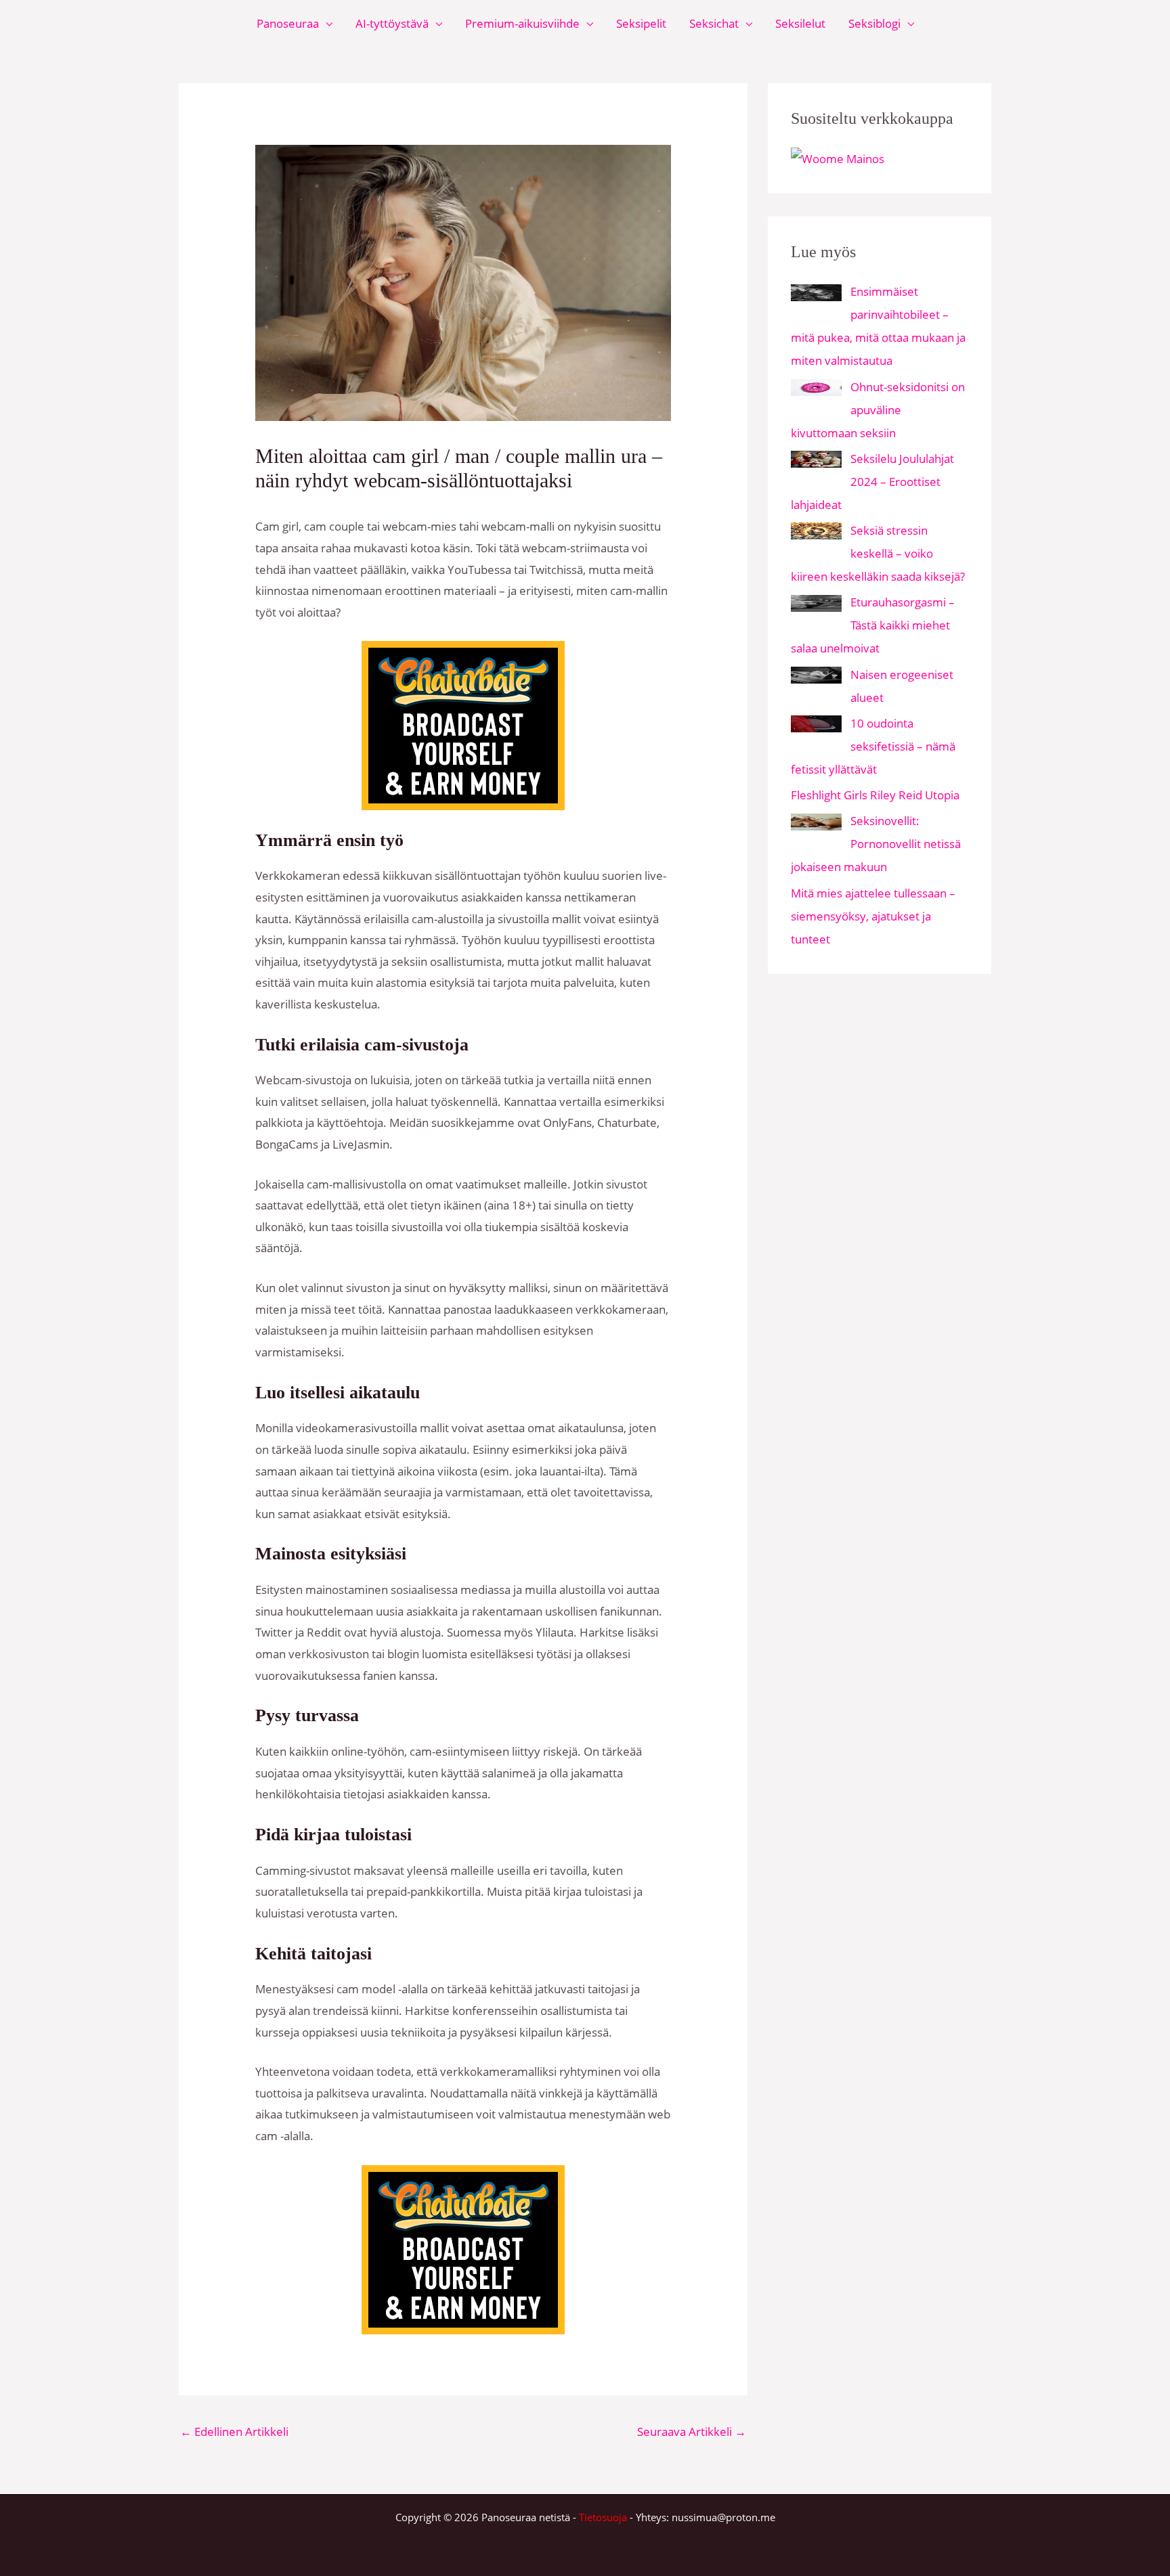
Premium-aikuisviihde (522, 23)
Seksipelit (641, 23)
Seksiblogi (874, 23)
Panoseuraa (288, 23)
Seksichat (714, 23)
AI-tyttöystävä (392, 23)
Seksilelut (800, 23)
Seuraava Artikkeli (692, 2431)
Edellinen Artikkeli (234, 2431)
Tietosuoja (603, 2517)
